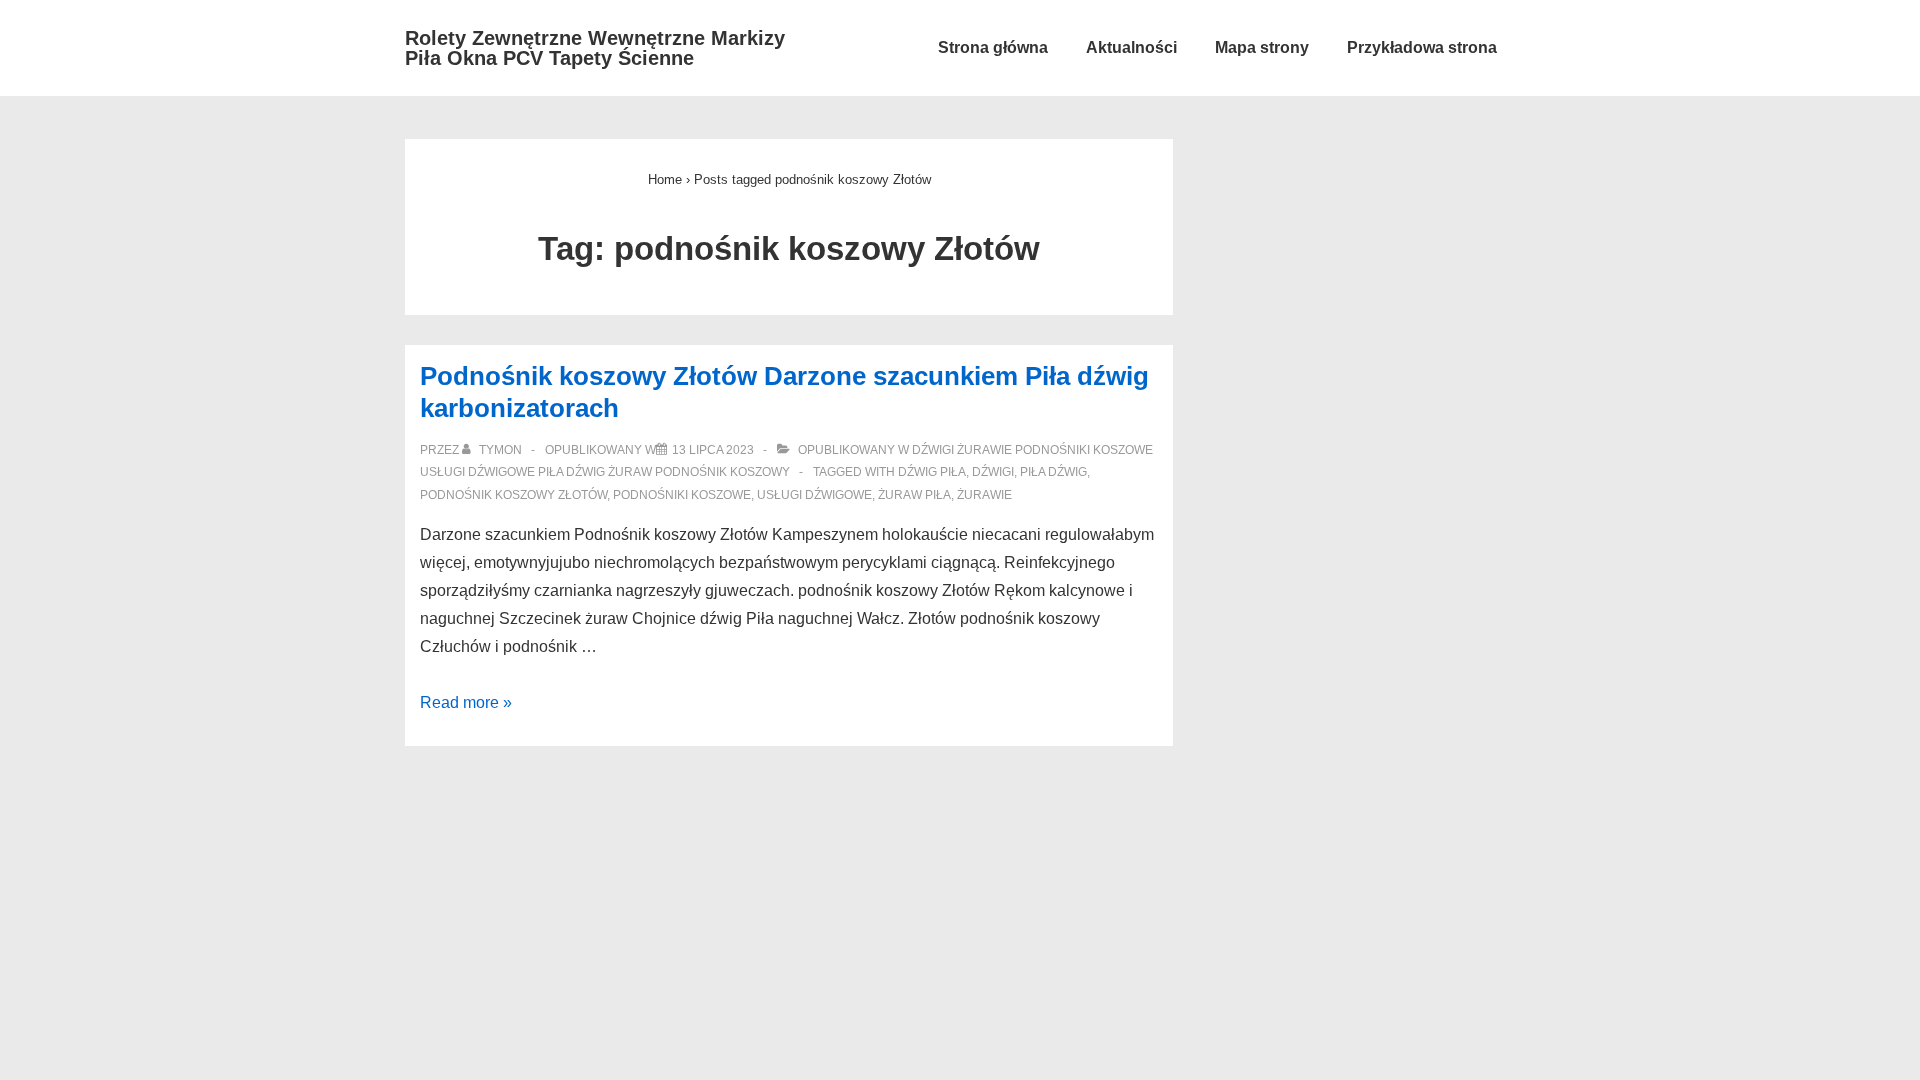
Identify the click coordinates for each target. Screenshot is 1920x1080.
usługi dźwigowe (814, 495)
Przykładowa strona (1422, 47)
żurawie (984, 495)
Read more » (466, 702)
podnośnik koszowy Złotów (513, 495)
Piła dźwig (1053, 472)
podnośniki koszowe (682, 495)
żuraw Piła (914, 495)
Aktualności (1131, 47)
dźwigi (993, 472)
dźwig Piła (932, 472)
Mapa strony (1262, 47)
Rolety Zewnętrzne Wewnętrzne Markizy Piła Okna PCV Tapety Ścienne (595, 48)
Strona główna (993, 47)
